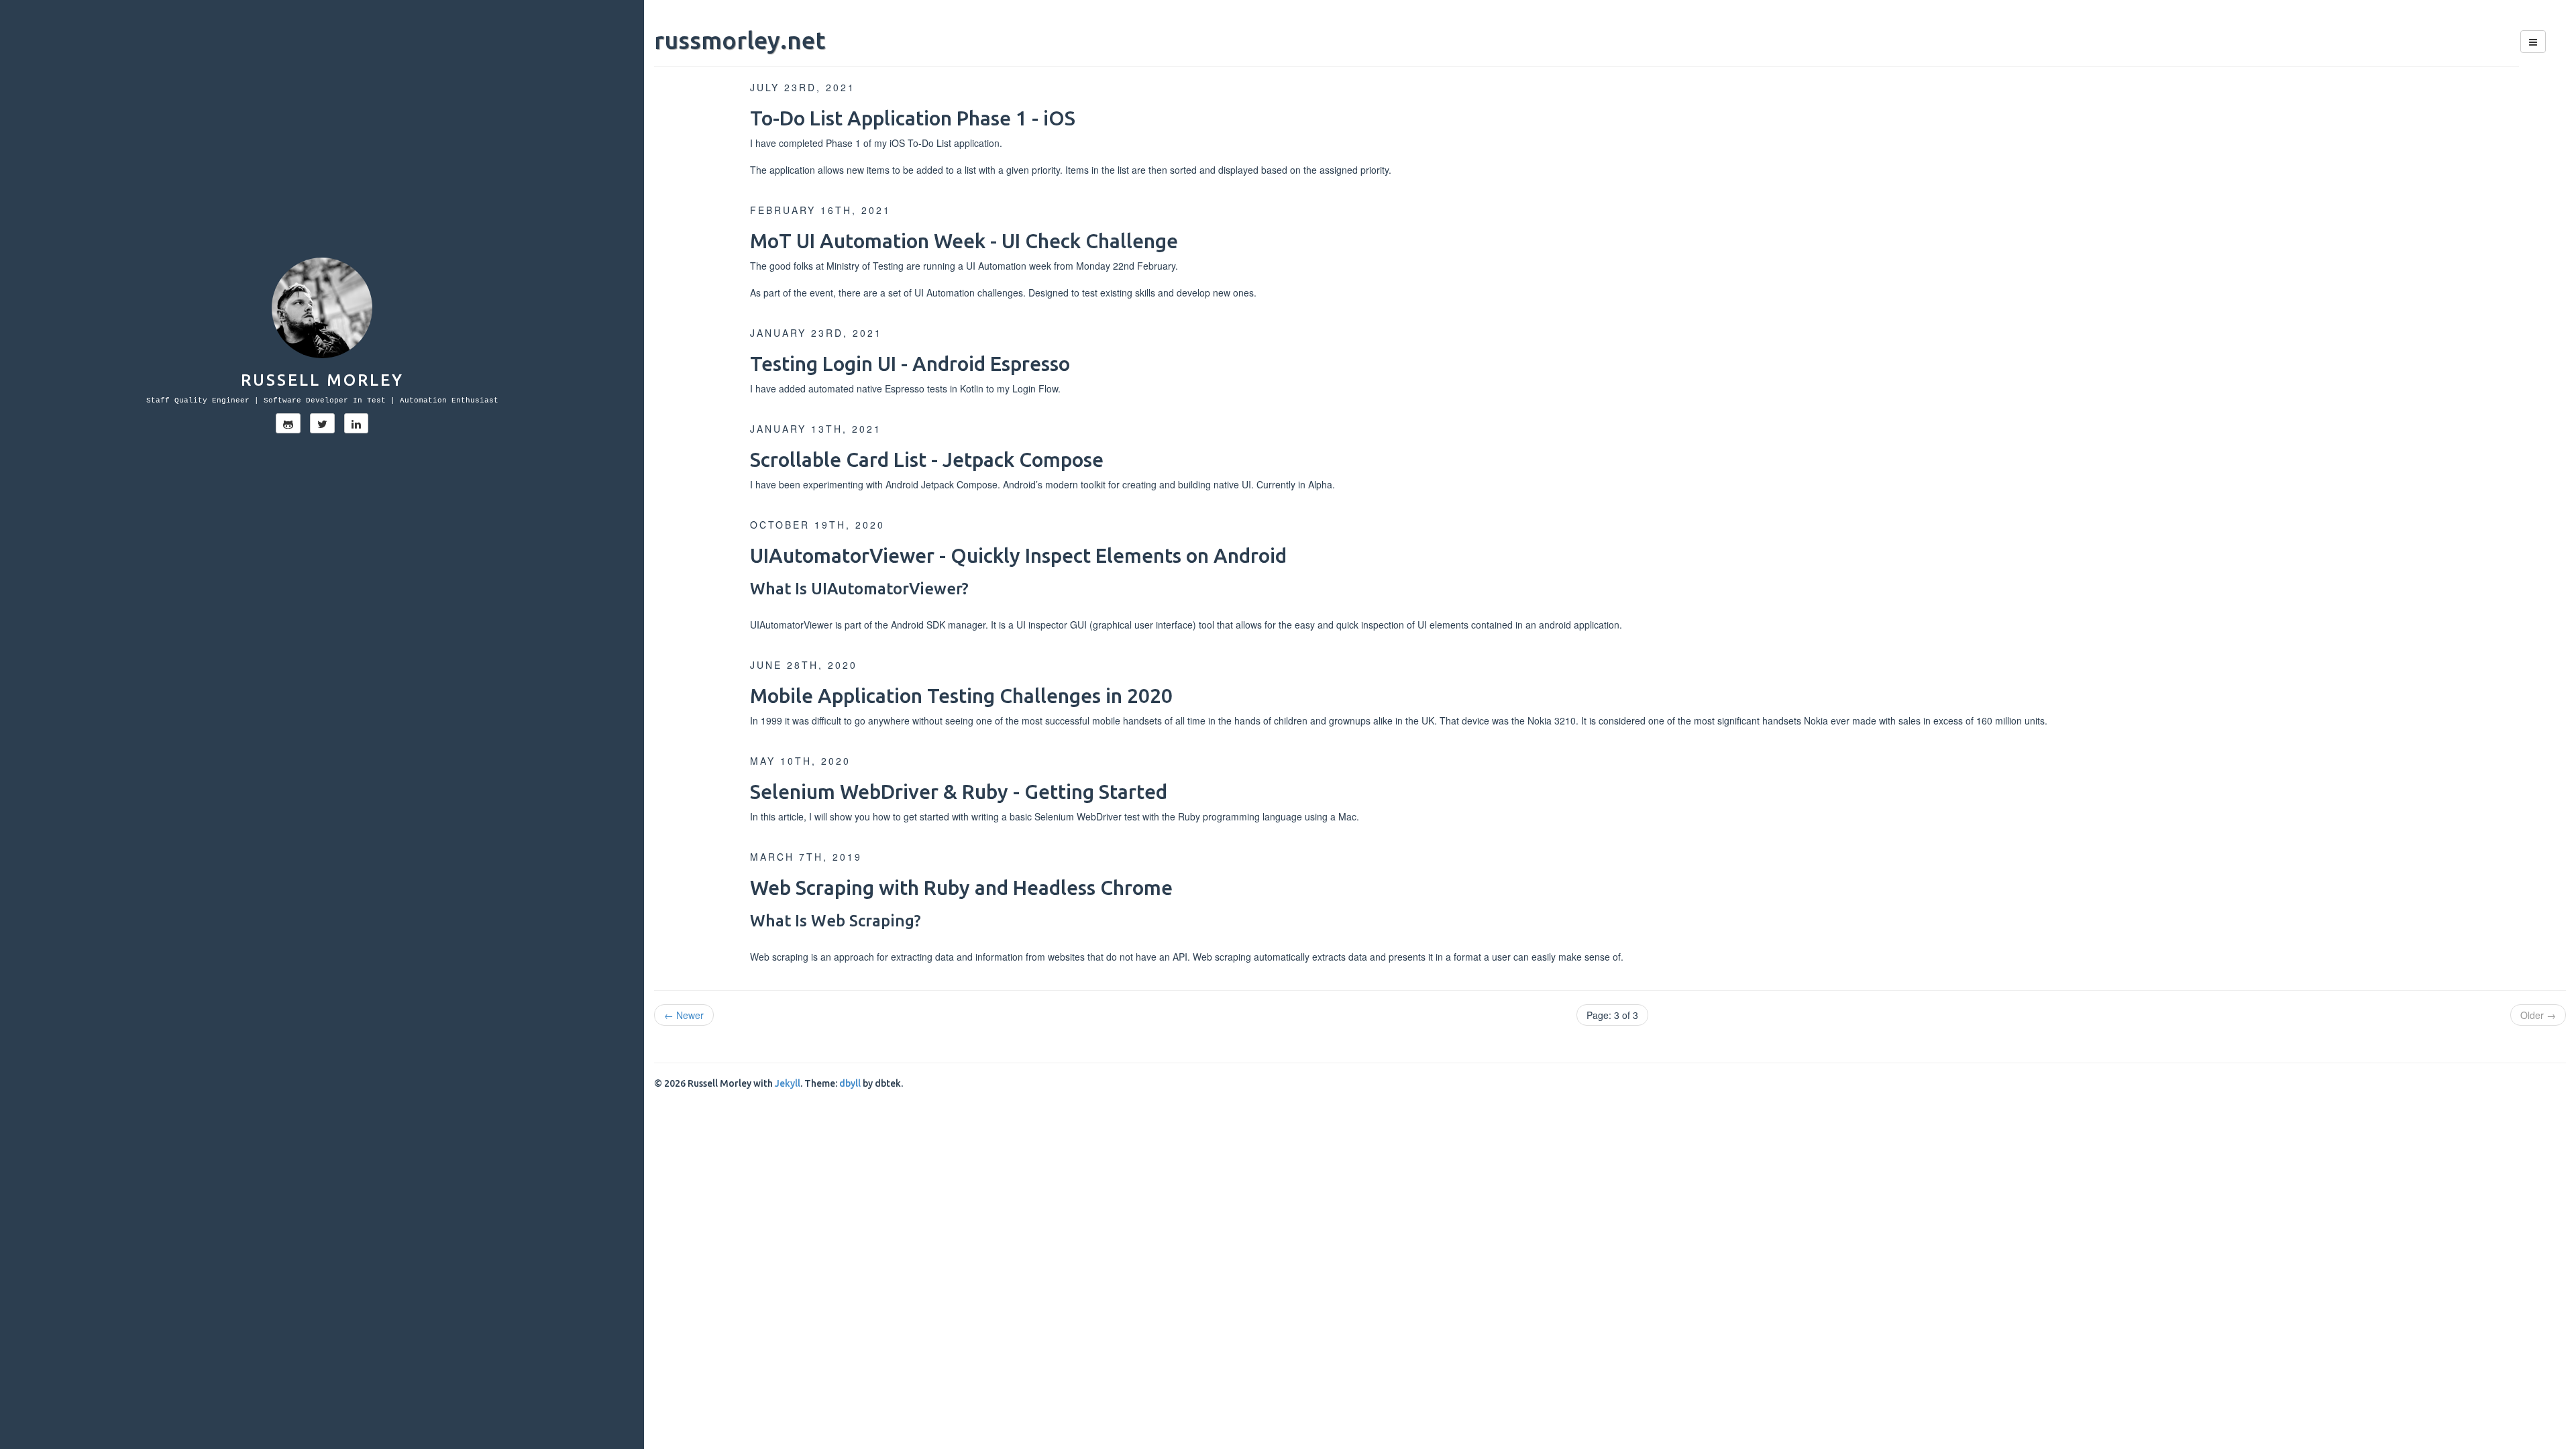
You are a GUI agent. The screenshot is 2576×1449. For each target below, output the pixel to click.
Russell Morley (322, 380)
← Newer (684, 1015)
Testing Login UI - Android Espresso (910, 364)
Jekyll (788, 1083)
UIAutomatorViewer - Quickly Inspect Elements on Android (1018, 555)
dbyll (850, 1083)
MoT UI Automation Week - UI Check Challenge (964, 241)
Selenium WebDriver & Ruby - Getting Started (959, 792)
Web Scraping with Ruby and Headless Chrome (961, 888)
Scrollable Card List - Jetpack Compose (927, 460)
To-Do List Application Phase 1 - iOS (913, 118)
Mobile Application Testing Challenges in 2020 (961, 696)
